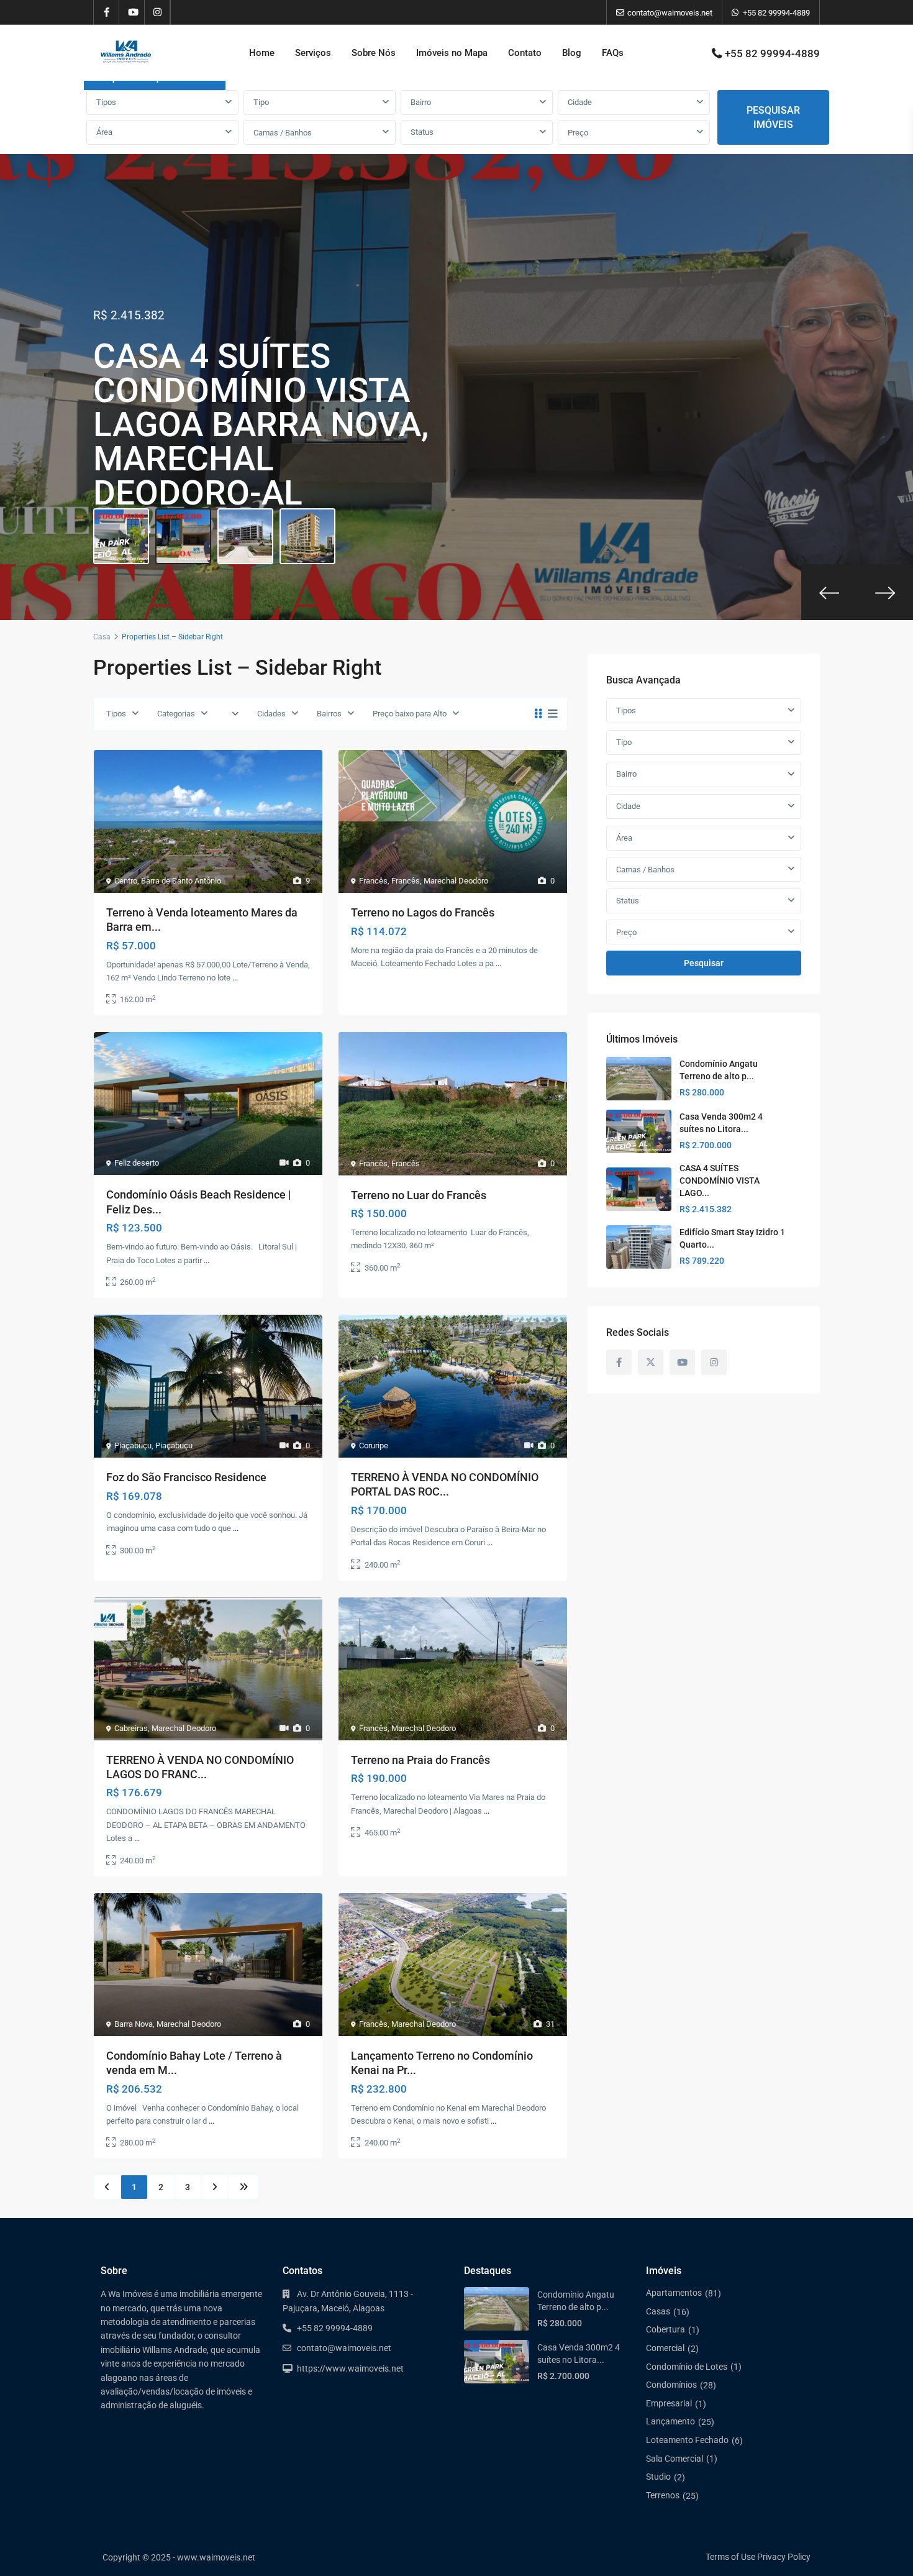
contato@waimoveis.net (344, 2348)
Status (422, 132)
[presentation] (829, 592)
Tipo (261, 102)
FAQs (613, 53)
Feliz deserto (137, 1163)
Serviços (313, 53)
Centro (126, 881)
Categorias (176, 714)
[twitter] (651, 1362)
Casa (102, 637)
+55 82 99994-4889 (776, 13)
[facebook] (107, 12)
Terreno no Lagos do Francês (423, 912)
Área (104, 132)
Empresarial (669, 2403)
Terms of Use (730, 2557)
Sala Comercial (675, 2459)
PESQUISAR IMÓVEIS (773, 117)
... (235, 978)
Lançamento (670, 2421)
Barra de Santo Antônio (181, 881)
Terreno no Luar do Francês (419, 1195)
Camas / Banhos (283, 133)
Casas (658, 2311)
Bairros (329, 714)
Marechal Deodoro (456, 881)
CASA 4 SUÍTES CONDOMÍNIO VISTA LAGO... (720, 1181)
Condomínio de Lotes (687, 2367)
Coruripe (374, 1446)
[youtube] (132, 12)
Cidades (271, 714)
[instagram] (157, 12)
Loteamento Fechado (687, 2440)
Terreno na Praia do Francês (420, 1760)
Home (262, 53)
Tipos (106, 102)
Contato (525, 53)
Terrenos (663, 2495)
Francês (373, 881)
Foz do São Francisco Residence (186, 1477)
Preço (578, 133)
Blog (572, 53)
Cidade (580, 102)
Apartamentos (674, 2293)
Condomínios (671, 2385)
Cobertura (665, 2329)
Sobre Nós (374, 53)
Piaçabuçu (133, 1446)
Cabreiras (131, 1728)
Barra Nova (134, 2024)
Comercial (665, 2348)
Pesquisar (704, 963)
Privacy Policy (784, 2557)
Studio (658, 2477)
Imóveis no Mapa (452, 53)
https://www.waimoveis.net (350, 2368)
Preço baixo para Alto (410, 714)
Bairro (421, 102)
